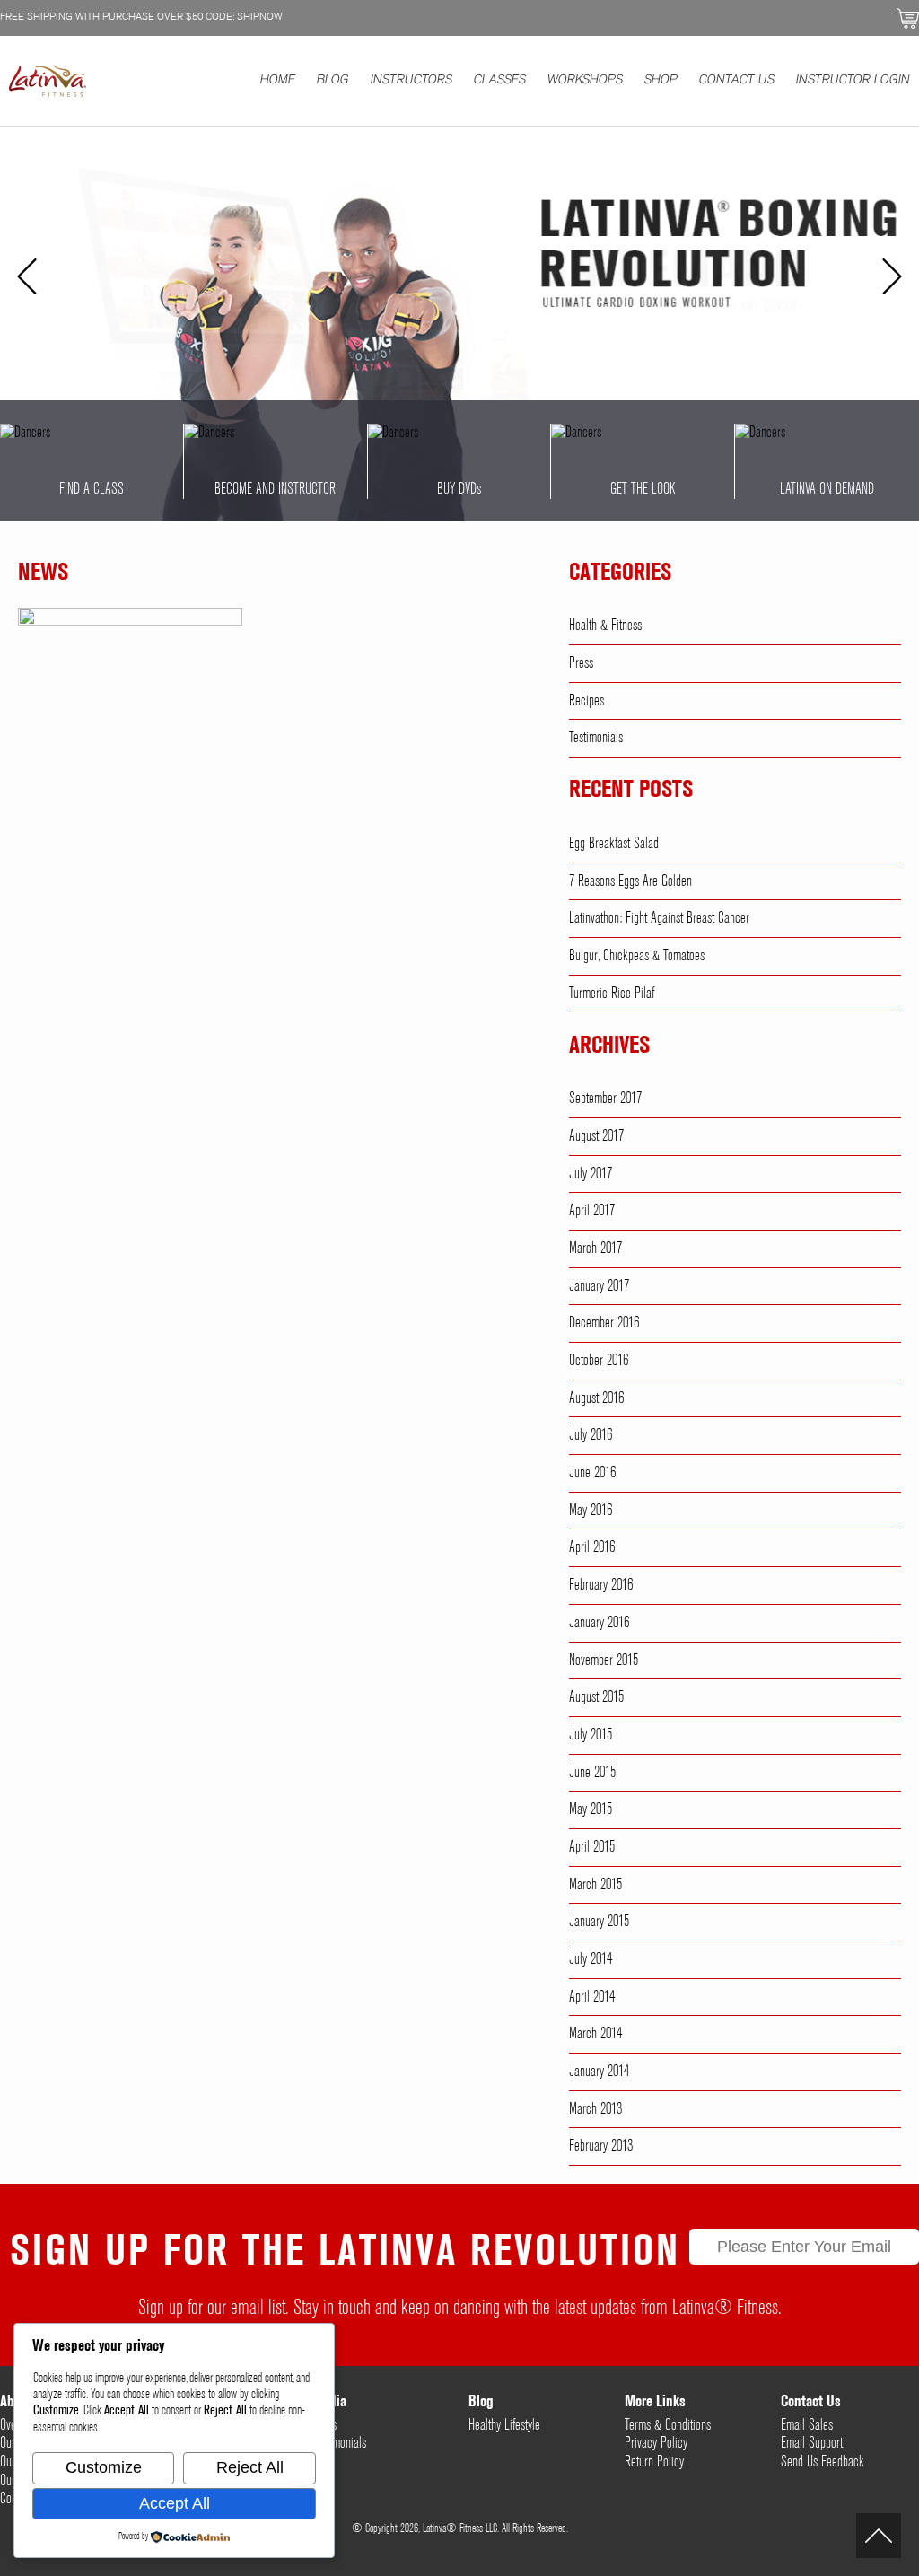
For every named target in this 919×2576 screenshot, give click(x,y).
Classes (500, 81)
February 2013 (601, 2146)
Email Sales (807, 2425)
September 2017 (605, 1099)
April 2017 (592, 1211)
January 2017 (599, 1286)
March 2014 (595, 2034)
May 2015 (591, 1809)
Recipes (586, 701)
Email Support (812, 2443)
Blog (333, 81)
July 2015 (591, 1735)
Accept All (175, 2503)
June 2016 (592, 1473)
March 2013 (595, 2109)
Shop (661, 81)
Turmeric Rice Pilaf (612, 994)
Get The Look (643, 489)
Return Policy (654, 2462)
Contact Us (737, 81)
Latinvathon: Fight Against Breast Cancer (659, 918)
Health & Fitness (605, 626)
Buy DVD (459, 489)
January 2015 (599, 1922)
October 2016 (599, 1361)
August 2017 (596, 1136)
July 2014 (591, 1959)
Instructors (411, 81)
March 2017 (595, 1249)
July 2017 (591, 1174)
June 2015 (592, 1773)
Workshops (585, 81)
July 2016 (591, 1435)
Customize (104, 2467)
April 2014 (592, 1997)
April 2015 (592, 1847)
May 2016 (591, 1511)
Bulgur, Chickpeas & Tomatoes (637, 956)
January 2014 (599, 2072)
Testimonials (596, 738)
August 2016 (596, 1398)
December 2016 (604, 1323)
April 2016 (592, 1547)
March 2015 (595, 1885)
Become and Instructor (275, 489)
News (43, 574)
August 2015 (596, 1697)
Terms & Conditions (668, 2425)
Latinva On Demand (827, 489)
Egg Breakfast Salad (614, 844)
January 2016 (599, 1623)
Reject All (250, 2467)
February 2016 (601, 1585)
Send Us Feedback (823, 2462)
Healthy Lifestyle (504, 2425)
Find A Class (92, 489)
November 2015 (604, 1660)
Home (278, 81)
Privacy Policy (656, 2443)
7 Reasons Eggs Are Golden (630, 881)
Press (581, 663)
